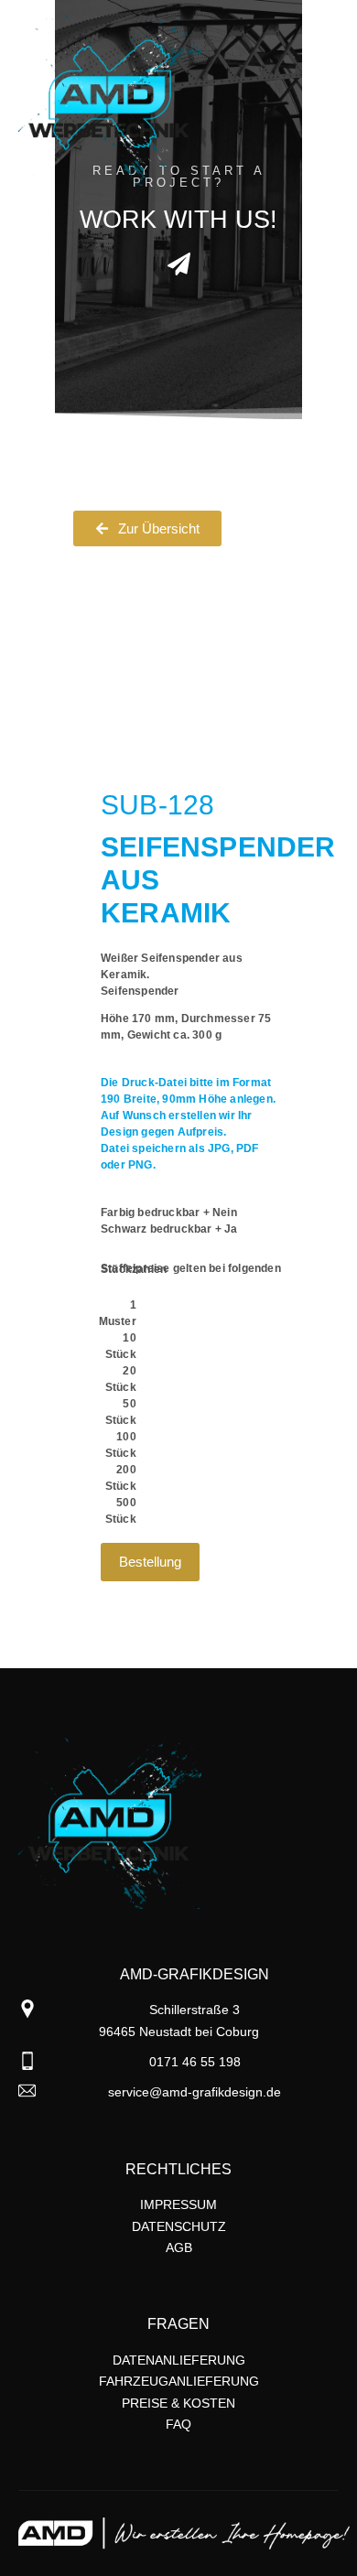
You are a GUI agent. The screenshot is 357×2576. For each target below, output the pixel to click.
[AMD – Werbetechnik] (110, 100)
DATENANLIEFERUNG (179, 2360)
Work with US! (178, 220)
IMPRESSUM (178, 2204)
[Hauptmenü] (322, 149)
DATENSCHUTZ (179, 2226)
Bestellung (150, 1562)
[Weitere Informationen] (322, 49)
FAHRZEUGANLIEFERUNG (179, 2381)
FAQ (178, 2424)
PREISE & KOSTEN (178, 2403)
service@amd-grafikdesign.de (195, 2092)
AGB (179, 2247)
